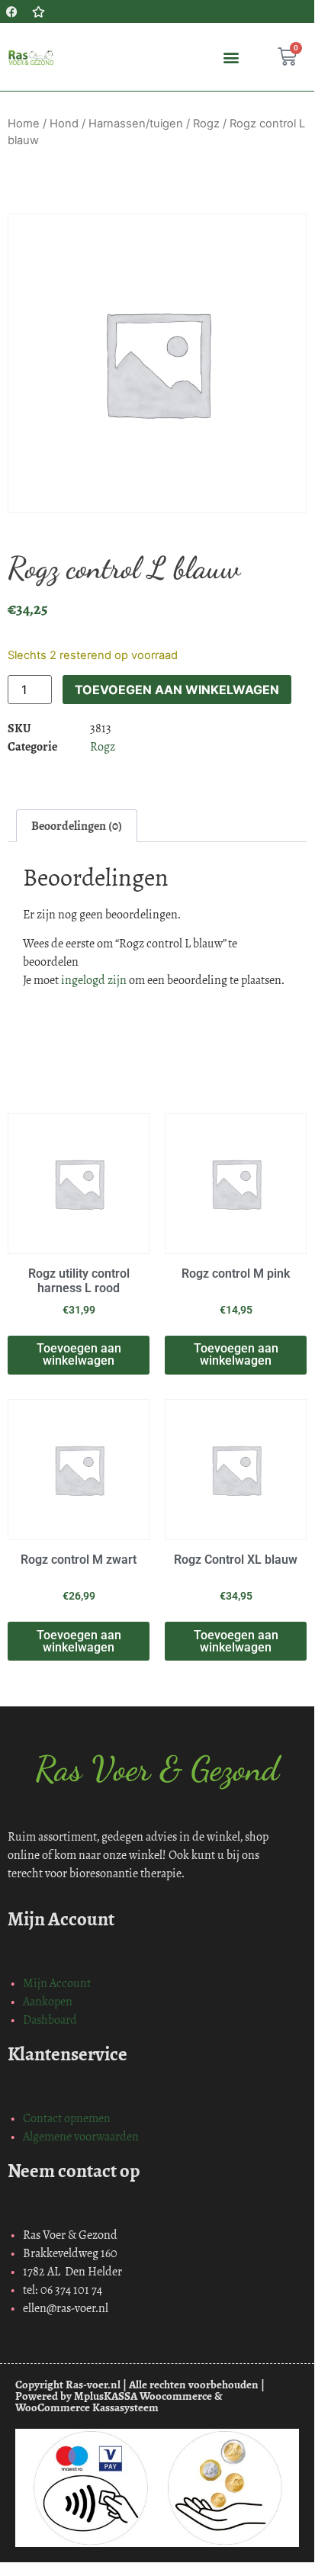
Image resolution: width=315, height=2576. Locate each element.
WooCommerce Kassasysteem (87, 2407)
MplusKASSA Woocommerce (143, 2396)
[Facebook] (11, 11)
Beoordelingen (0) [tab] (77, 826)
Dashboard (50, 2020)
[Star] (38, 11)
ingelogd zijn (94, 980)
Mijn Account (57, 1983)
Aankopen (48, 2001)
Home (24, 124)
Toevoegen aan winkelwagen (177, 690)
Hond (64, 124)
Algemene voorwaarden (81, 2136)
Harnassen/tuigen (136, 124)
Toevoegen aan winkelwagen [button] (79, 1354)
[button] (231, 57)
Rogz (206, 124)
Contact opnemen (67, 2118)
